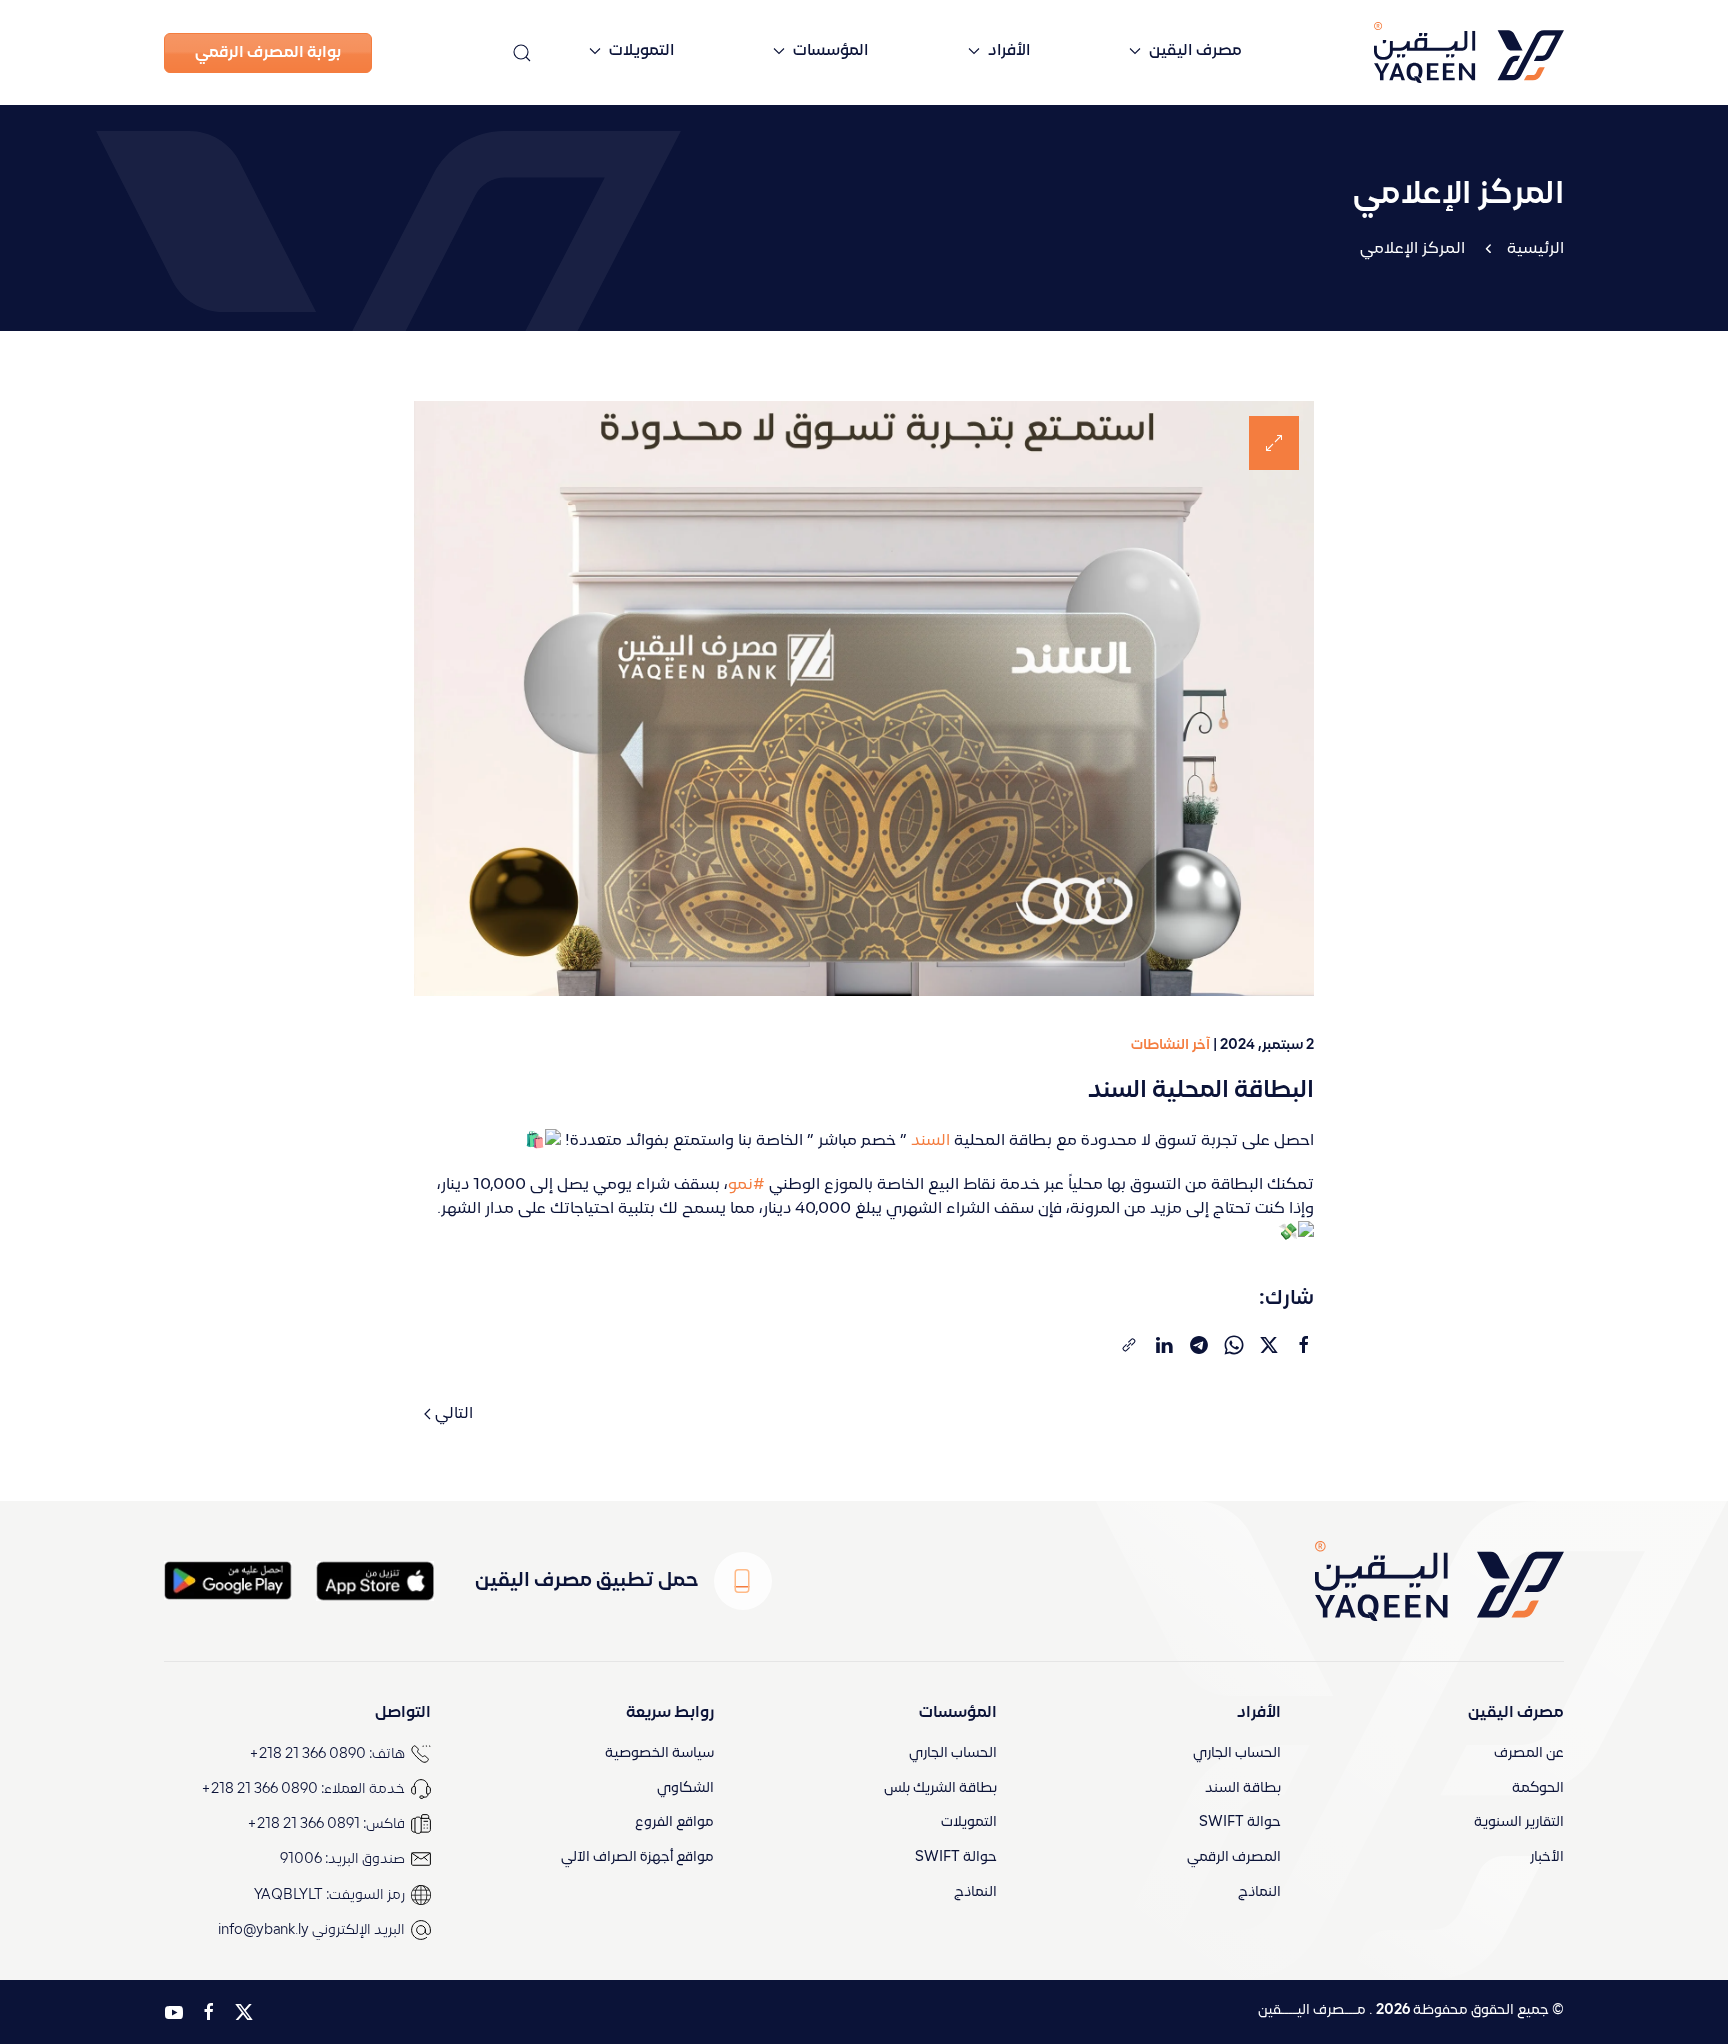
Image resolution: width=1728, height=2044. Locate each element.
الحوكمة (1538, 1788)
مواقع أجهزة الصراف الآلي (637, 1857)
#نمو (746, 1185)
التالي (454, 1414)
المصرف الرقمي (1234, 1857)
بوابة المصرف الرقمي (268, 53)
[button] (522, 52)
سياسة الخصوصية (659, 1753)
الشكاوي (685, 1788)
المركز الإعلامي (1412, 249)
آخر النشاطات (1170, 1045)
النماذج (1259, 1892)
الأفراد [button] (1009, 51)
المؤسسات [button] (830, 51)
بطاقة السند (1243, 1788)
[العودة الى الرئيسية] (1432, 52)
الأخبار (1547, 1857)
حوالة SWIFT (1240, 1822)
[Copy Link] (1129, 1345)
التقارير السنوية (1519, 1822)
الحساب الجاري (1237, 1753)
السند (930, 1141)
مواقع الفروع (674, 1822)
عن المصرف (1529, 1753)
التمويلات (969, 1822)
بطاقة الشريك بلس (940, 1788)
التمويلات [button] (641, 51)
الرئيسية (1535, 249)
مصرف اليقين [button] (1195, 51)
